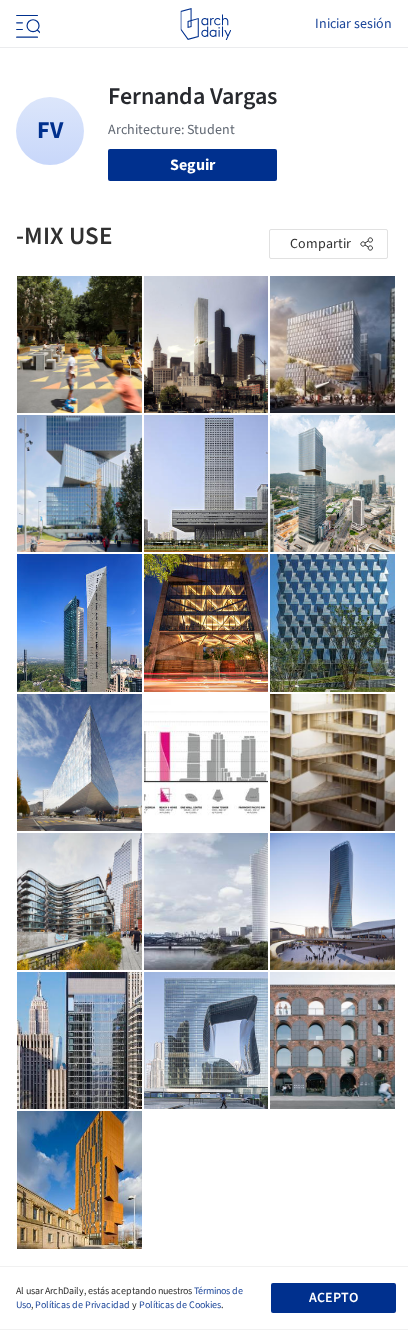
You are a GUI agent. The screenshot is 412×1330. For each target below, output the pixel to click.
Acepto (333, 1298)
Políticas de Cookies (180, 1305)
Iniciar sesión (353, 24)
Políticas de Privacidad (82, 1305)
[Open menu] (26, 24)
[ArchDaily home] (205, 24)
